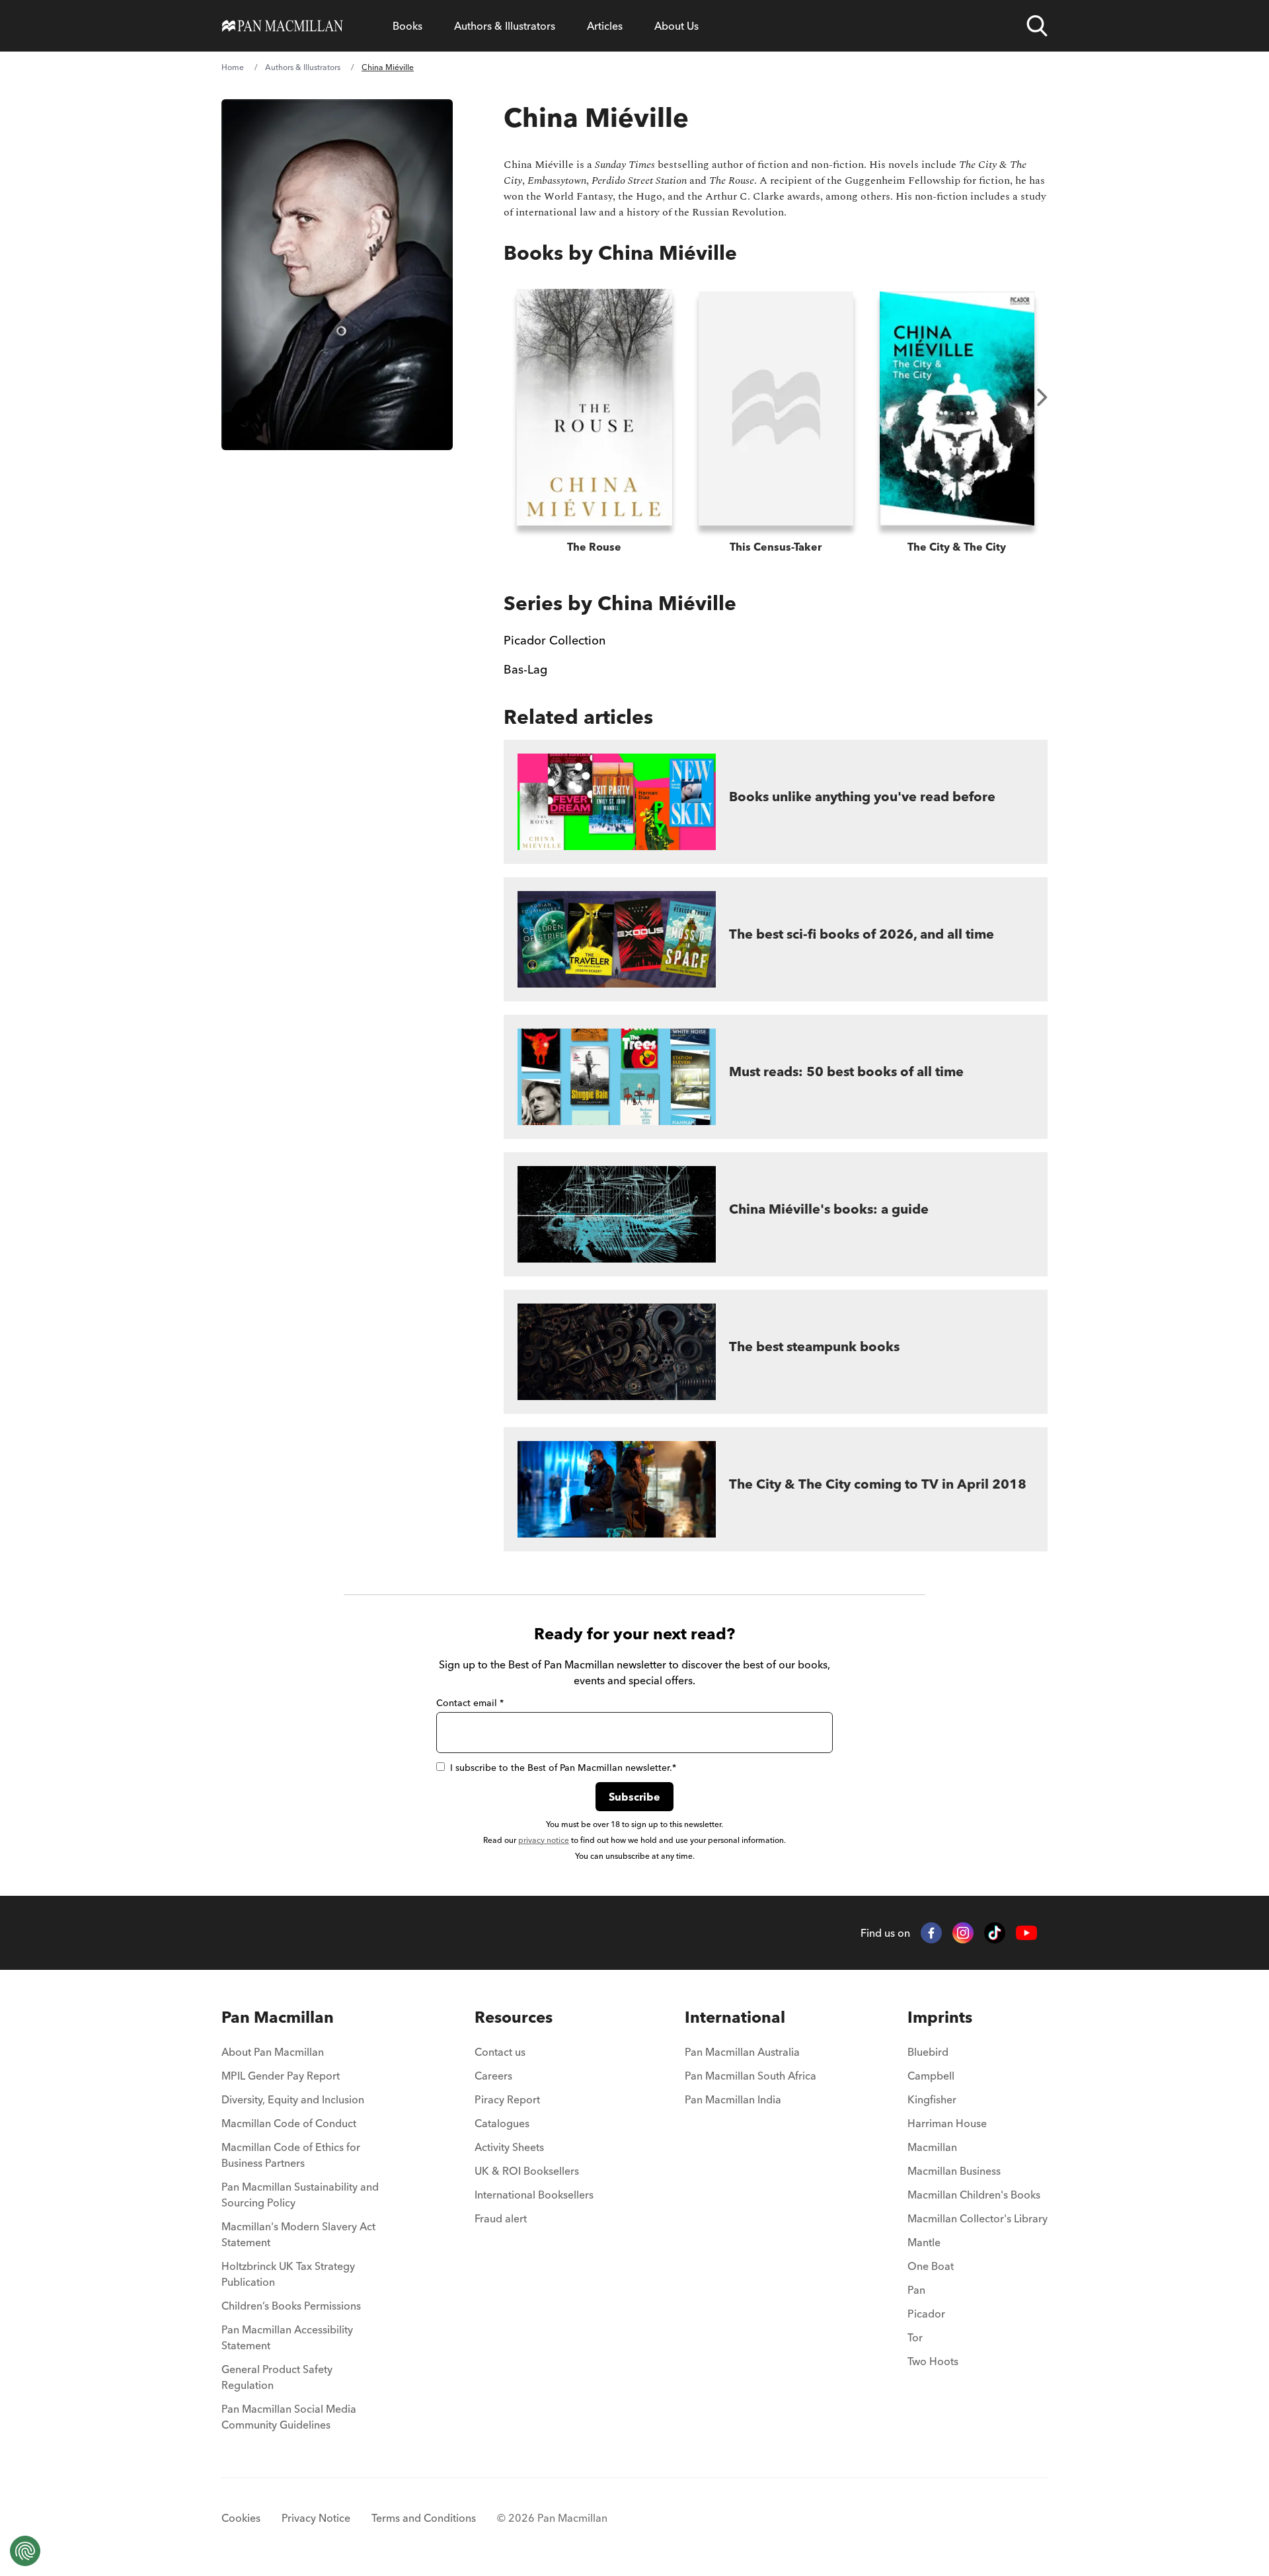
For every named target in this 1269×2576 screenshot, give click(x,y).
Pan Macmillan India (733, 2099)
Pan (916, 2290)
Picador (926, 2314)
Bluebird (928, 2052)
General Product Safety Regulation (277, 2377)
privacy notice (544, 1840)
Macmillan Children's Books (974, 2195)
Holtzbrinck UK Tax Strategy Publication (288, 2274)
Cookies (241, 2518)
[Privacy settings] (25, 2551)
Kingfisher (932, 2099)
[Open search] (1037, 26)
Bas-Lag (525, 669)
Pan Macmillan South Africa (750, 2076)
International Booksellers (534, 2195)
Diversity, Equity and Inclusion (293, 2099)
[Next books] (1042, 397)
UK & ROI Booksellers (527, 2171)
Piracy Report (507, 2099)
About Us (676, 26)
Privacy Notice (316, 2518)
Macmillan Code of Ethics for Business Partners (291, 2155)
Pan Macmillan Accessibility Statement (287, 2337)
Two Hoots (933, 2361)
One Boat (931, 2266)
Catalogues (502, 2123)
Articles (605, 26)
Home (233, 67)
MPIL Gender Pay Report (281, 2076)
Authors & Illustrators (505, 26)
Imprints (940, 2017)
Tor (915, 2337)
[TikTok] (995, 1933)
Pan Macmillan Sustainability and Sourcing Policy (300, 2195)
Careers (493, 2076)
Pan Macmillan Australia (742, 2052)
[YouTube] (1026, 1933)
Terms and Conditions (424, 2518)
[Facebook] (931, 1933)
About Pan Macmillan (273, 2052)
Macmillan (932, 2147)
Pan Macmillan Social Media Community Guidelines (289, 2417)
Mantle (924, 2242)
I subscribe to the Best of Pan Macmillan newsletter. (563, 1768)
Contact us (500, 2052)
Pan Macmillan (278, 2017)
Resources (514, 2017)
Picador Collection (555, 640)
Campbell (931, 2076)
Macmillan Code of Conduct (289, 2123)
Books (407, 26)
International (735, 2017)
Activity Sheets (509, 2147)
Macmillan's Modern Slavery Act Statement (298, 2234)
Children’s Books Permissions (291, 2306)
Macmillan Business (954, 2171)
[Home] (283, 26)
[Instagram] (963, 1933)
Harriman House (947, 2123)
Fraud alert (501, 2218)
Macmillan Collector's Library (978, 2218)
